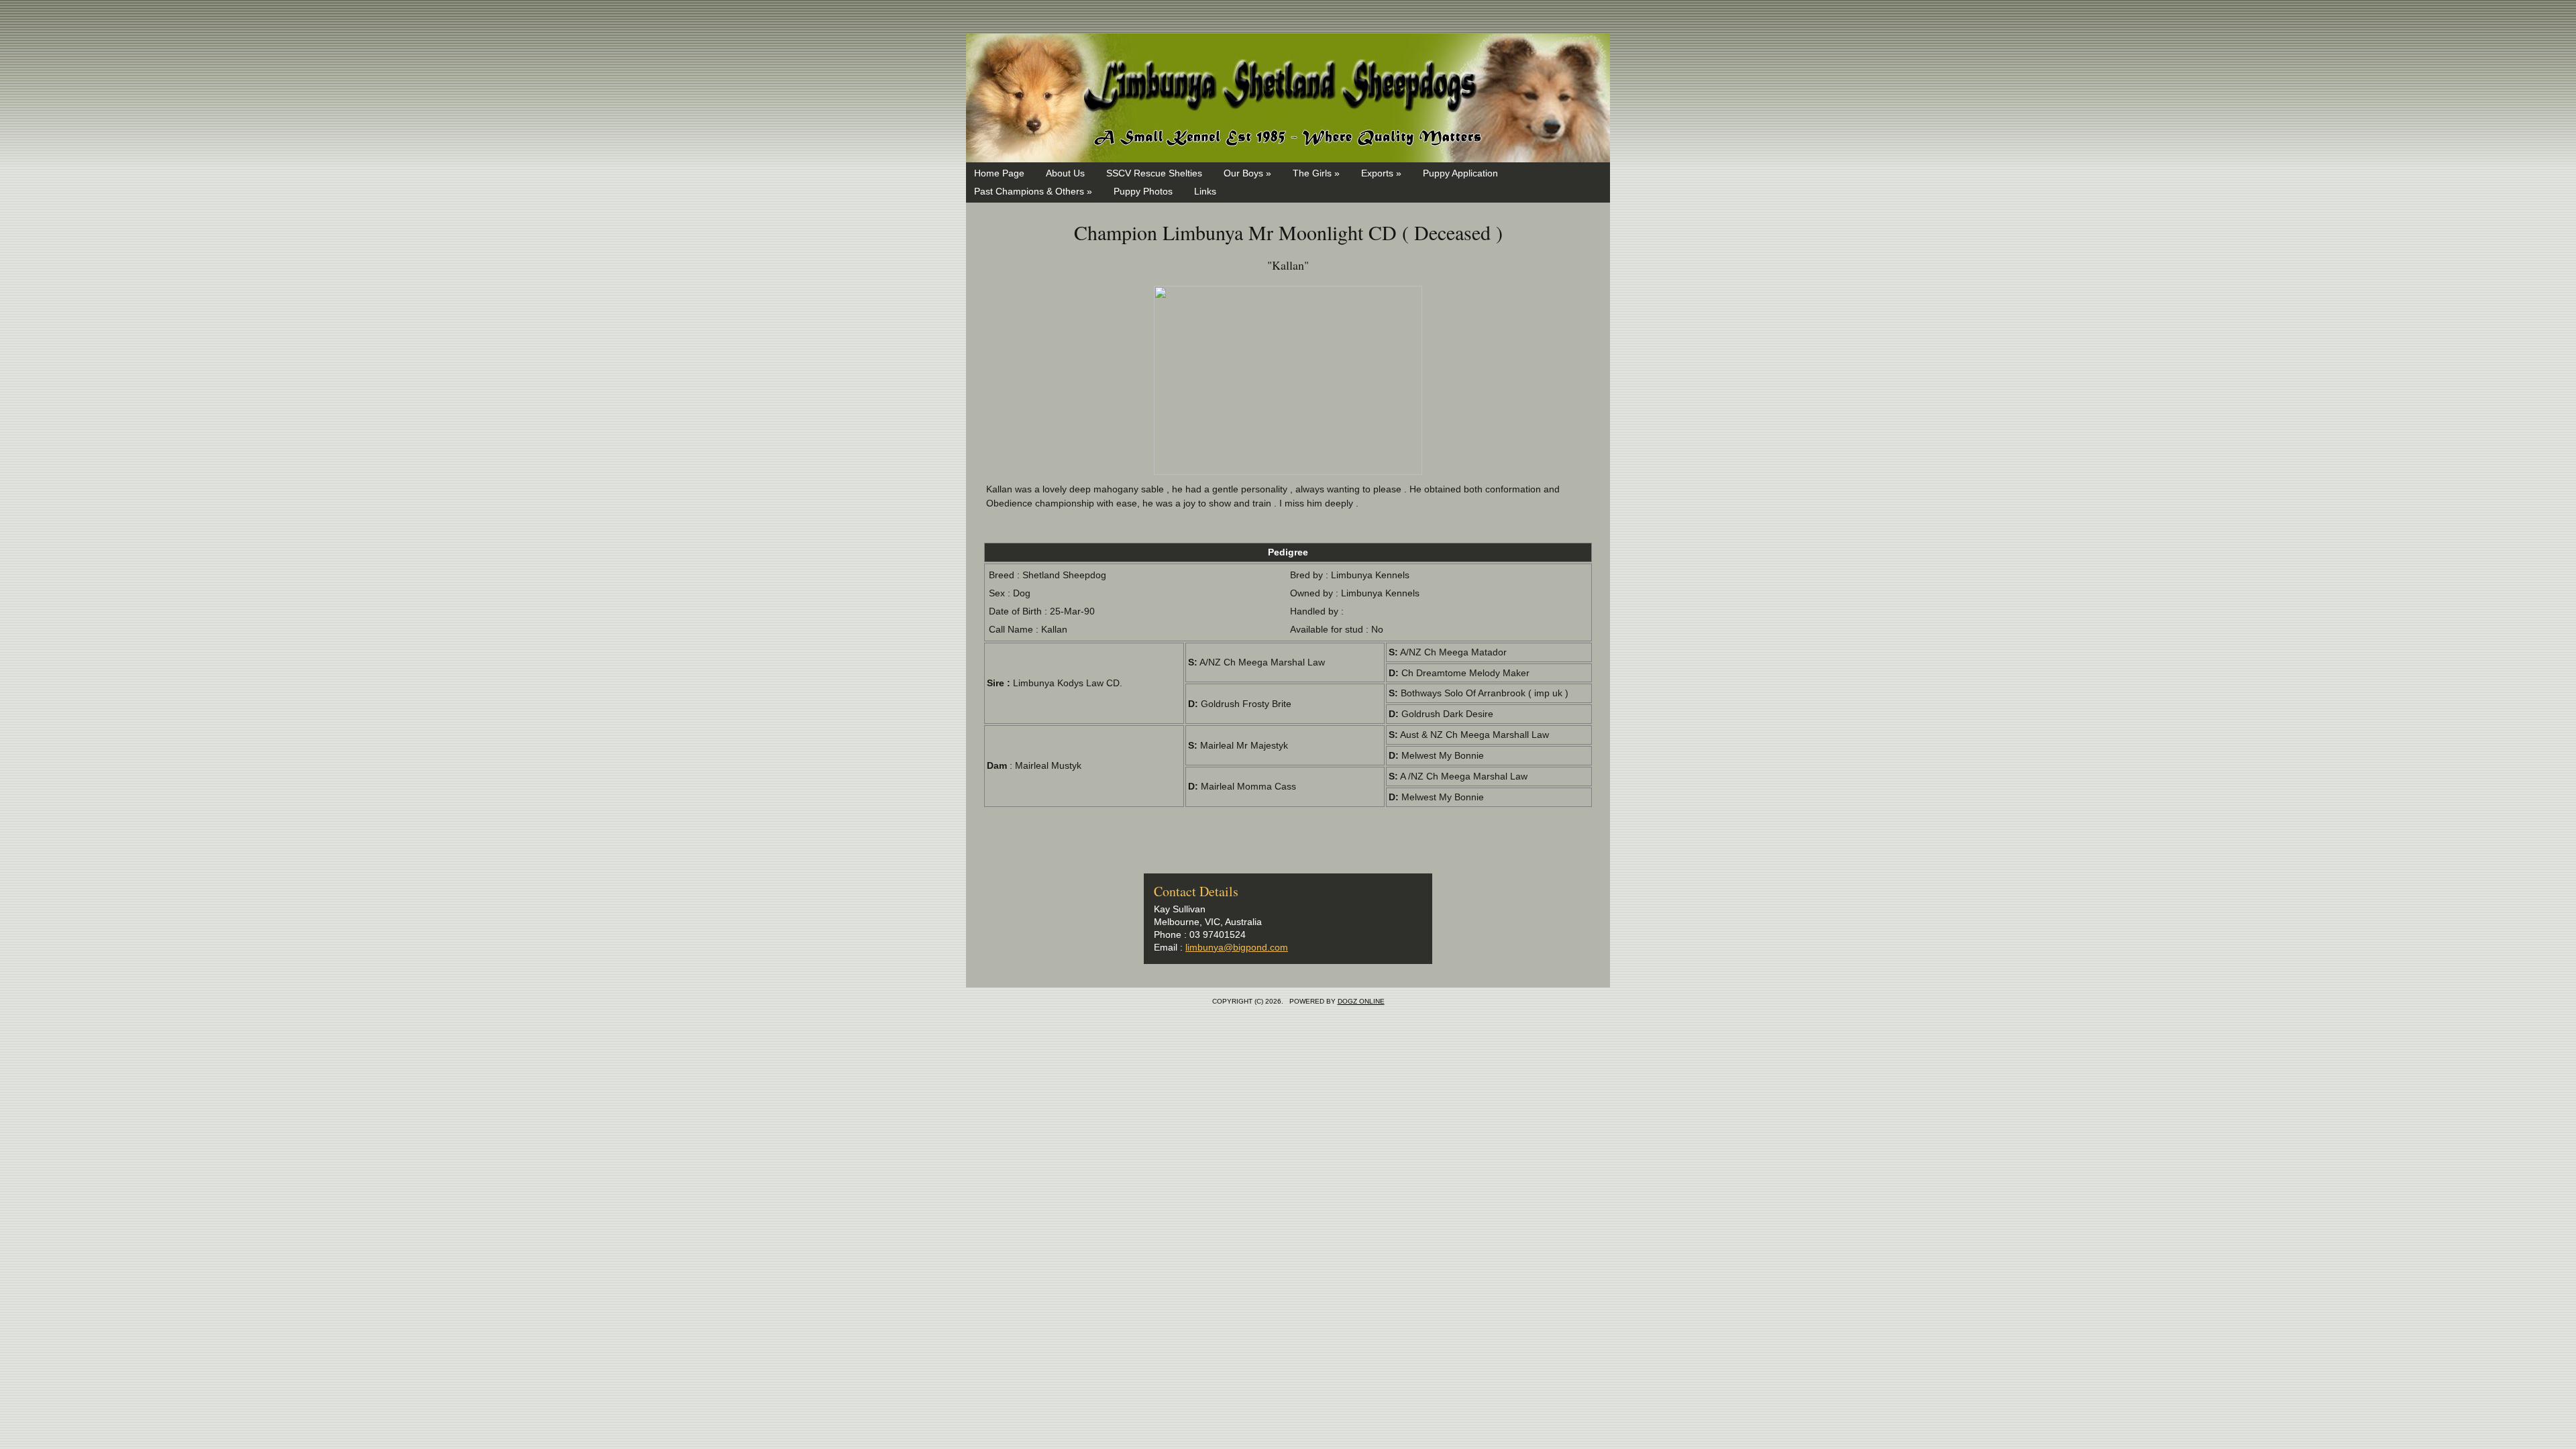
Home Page (999, 173)
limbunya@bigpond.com (1237, 947)
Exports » (1381, 173)
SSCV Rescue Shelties (1154, 173)
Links (1205, 191)
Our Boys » (1247, 173)
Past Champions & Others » (1033, 191)
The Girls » (1316, 173)
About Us (1065, 173)
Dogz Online (1361, 1001)
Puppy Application (1460, 173)
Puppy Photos (1143, 191)
